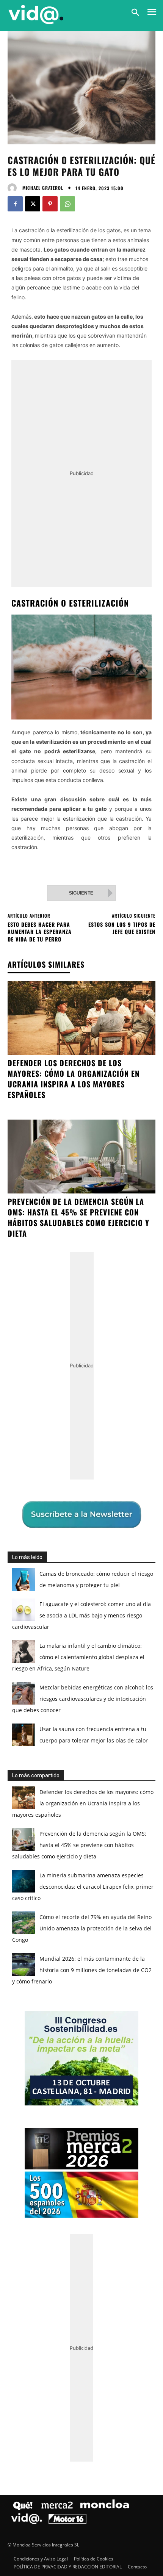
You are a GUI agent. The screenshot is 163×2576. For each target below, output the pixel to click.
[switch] (134, 1295)
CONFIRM (51, 1421)
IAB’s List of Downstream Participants (91, 1255)
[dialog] (81, 1288)
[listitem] (81, 1278)
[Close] (148, 1144)
